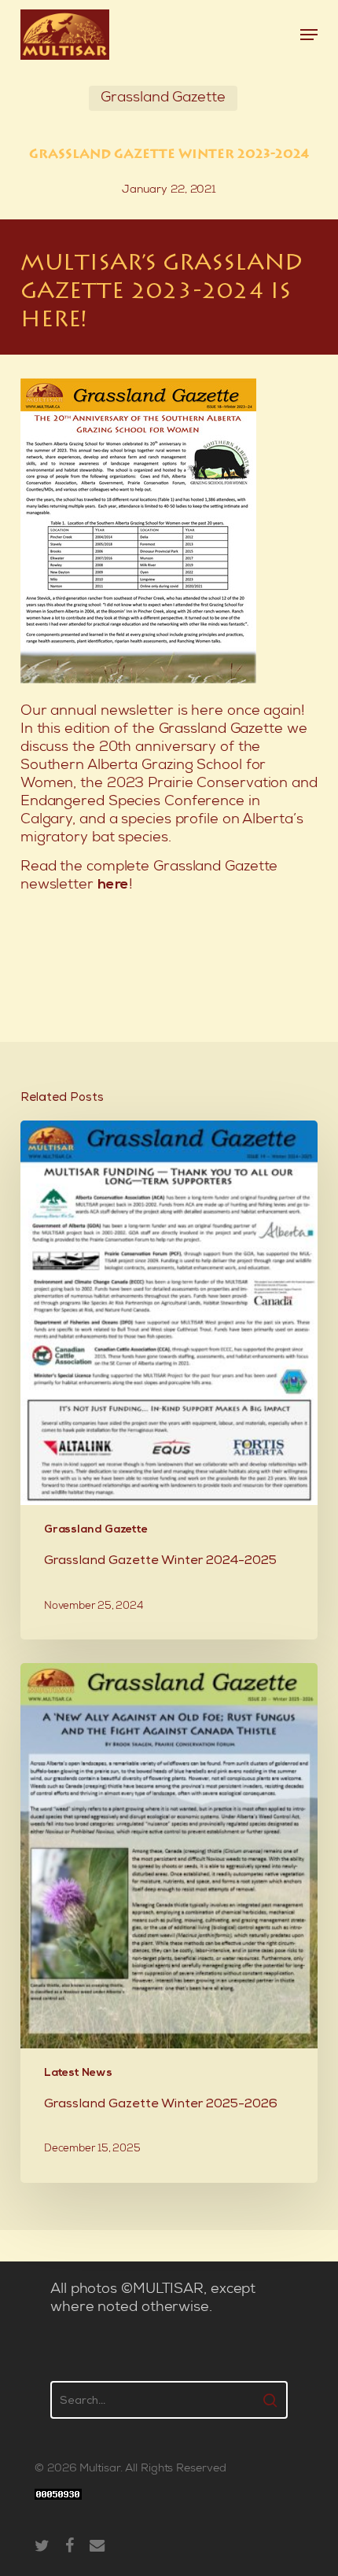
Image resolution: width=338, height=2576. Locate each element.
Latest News (78, 2073)
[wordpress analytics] (58, 2509)
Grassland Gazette (163, 98)
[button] (309, 35)
